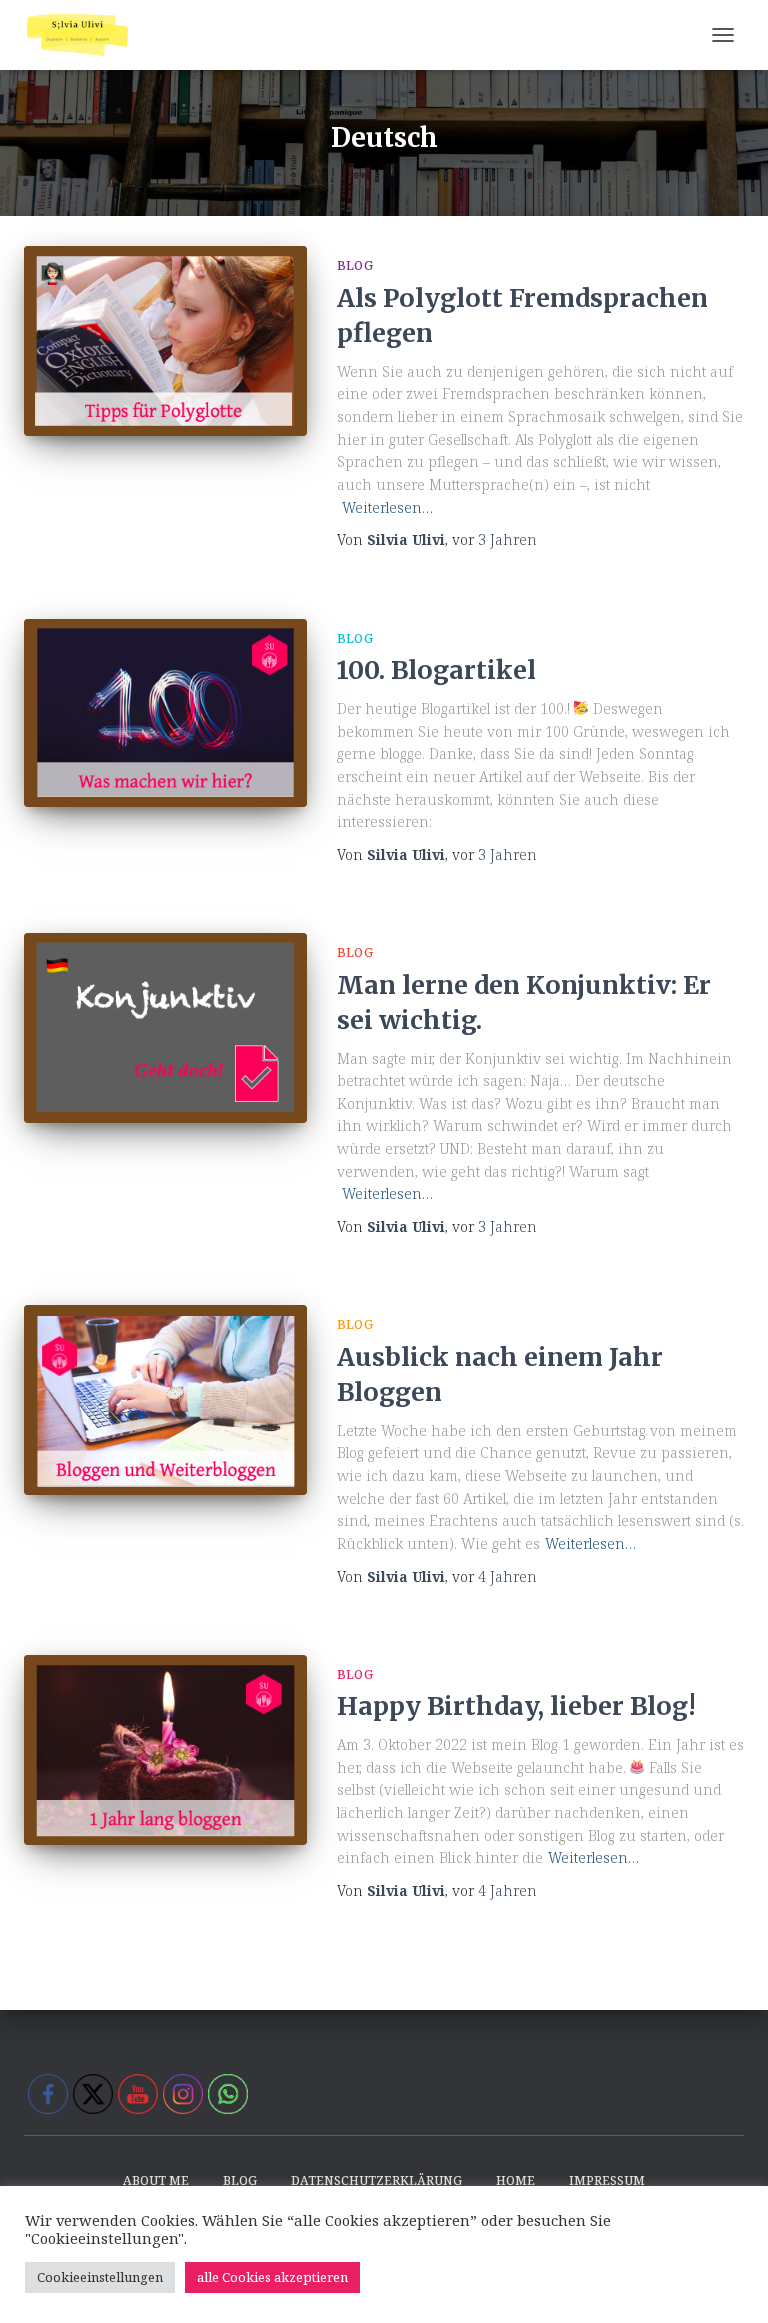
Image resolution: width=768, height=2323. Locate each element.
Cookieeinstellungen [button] (100, 2277)
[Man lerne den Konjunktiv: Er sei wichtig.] (165, 1028)
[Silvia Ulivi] (85, 35)
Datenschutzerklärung (376, 2180)
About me (156, 2180)
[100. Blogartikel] (165, 713)
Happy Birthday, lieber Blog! (516, 1706)
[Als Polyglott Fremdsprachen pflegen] (165, 340)
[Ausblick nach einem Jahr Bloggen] (165, 1399)
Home (515, 2180)
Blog (355, 265)
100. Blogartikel (436, 670)
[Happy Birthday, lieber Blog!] (165, 1750)
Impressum (607, 2180)
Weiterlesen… (387, 507)
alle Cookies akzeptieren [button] (272, 2277)
